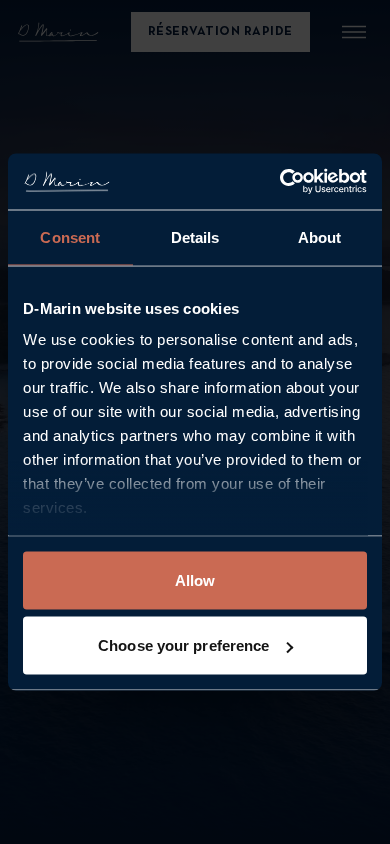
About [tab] (320, 236)
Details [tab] (195, 236)
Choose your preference (183, 645)
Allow (195, 579)
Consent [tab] (70, 236)
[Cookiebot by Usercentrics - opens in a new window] (280, 182)
